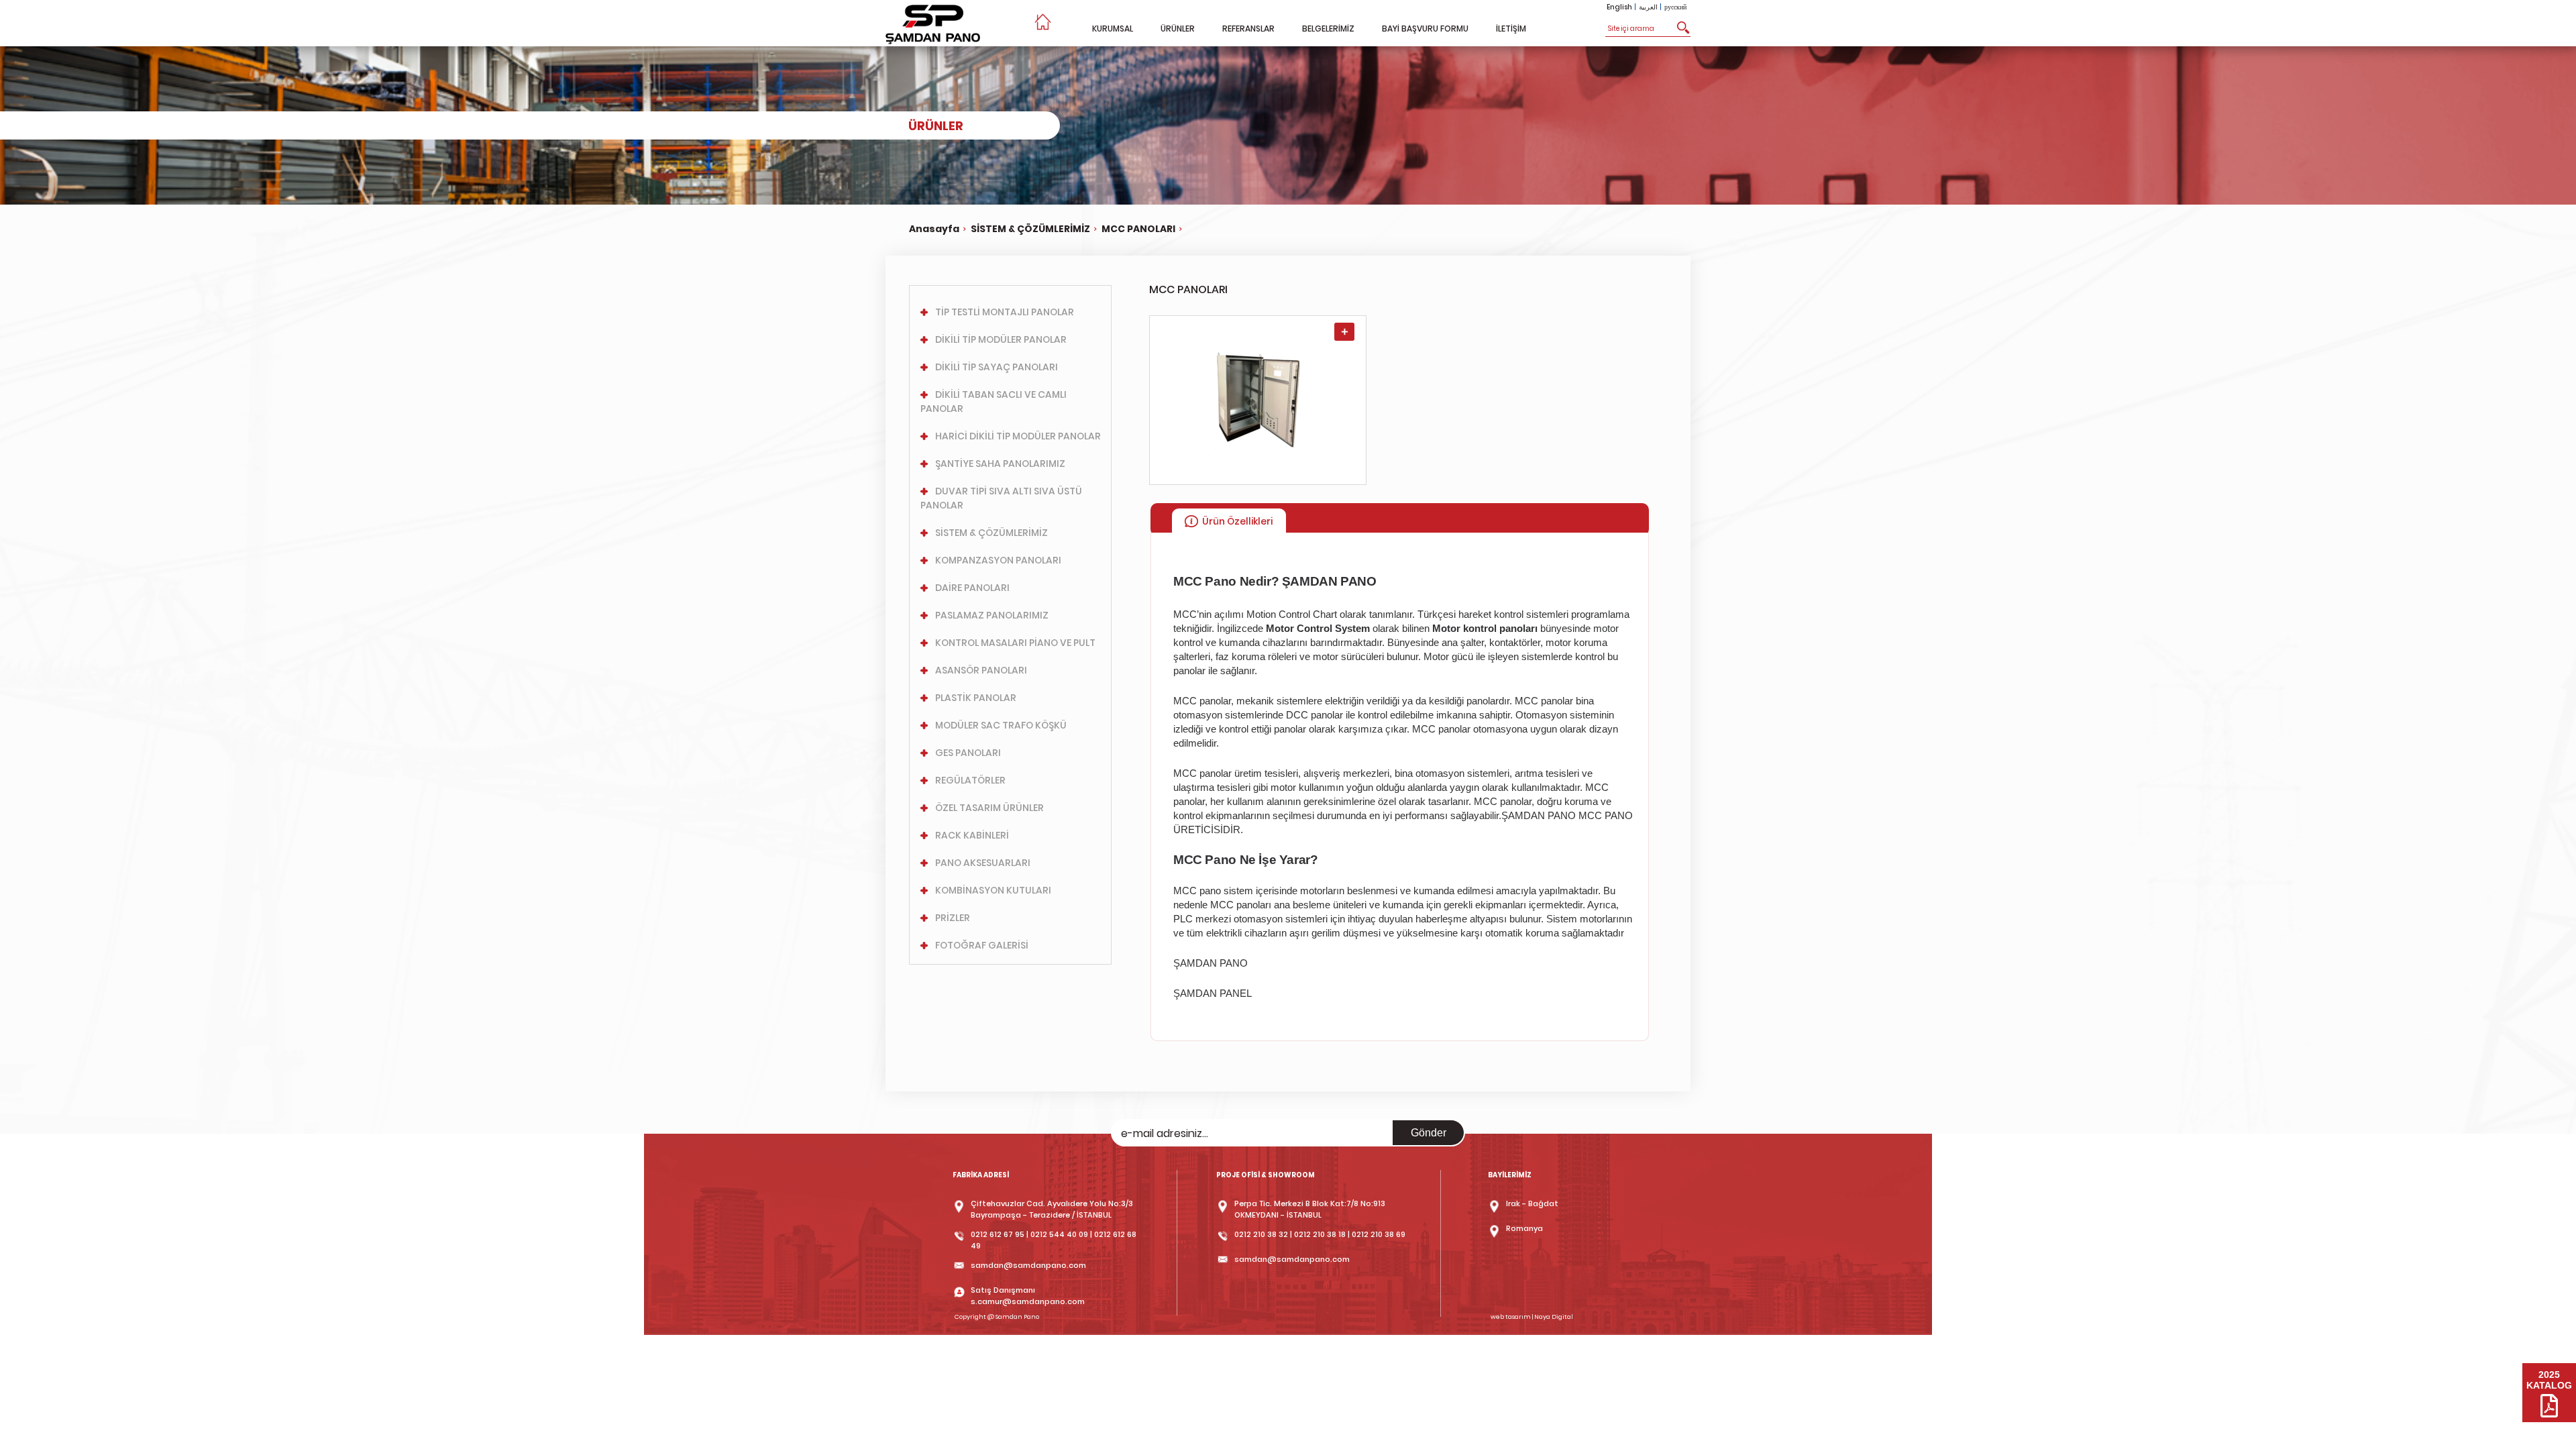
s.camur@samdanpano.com (1028, 1301)
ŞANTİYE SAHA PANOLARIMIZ (1000, 464)
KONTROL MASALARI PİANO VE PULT (1015, 643)
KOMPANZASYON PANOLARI (998, 560)
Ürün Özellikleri (1237, 521)
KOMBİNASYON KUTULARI (993, 890)
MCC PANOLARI (1138, 229)
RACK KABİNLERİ (972, 835)
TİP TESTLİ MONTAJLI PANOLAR (1005, 312)
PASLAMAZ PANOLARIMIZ (992, 615)
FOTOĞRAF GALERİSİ (982, 945)
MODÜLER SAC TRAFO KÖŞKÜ (1001, 725)
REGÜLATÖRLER (970, 780)
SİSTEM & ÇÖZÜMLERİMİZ (1030, 229)
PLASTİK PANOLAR (976, 698)
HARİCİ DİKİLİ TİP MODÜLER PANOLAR (1018, 436)
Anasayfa (934, 229)
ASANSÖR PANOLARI (981, 670)
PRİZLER (953, 918)
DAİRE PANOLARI (972, 588)
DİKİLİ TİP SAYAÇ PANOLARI (997, 367)
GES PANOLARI (968, 753)
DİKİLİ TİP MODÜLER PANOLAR (1001, 339)
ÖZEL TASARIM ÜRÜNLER (989, 808)
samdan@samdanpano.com (1028, 1265)
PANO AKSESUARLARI (983, 863)
